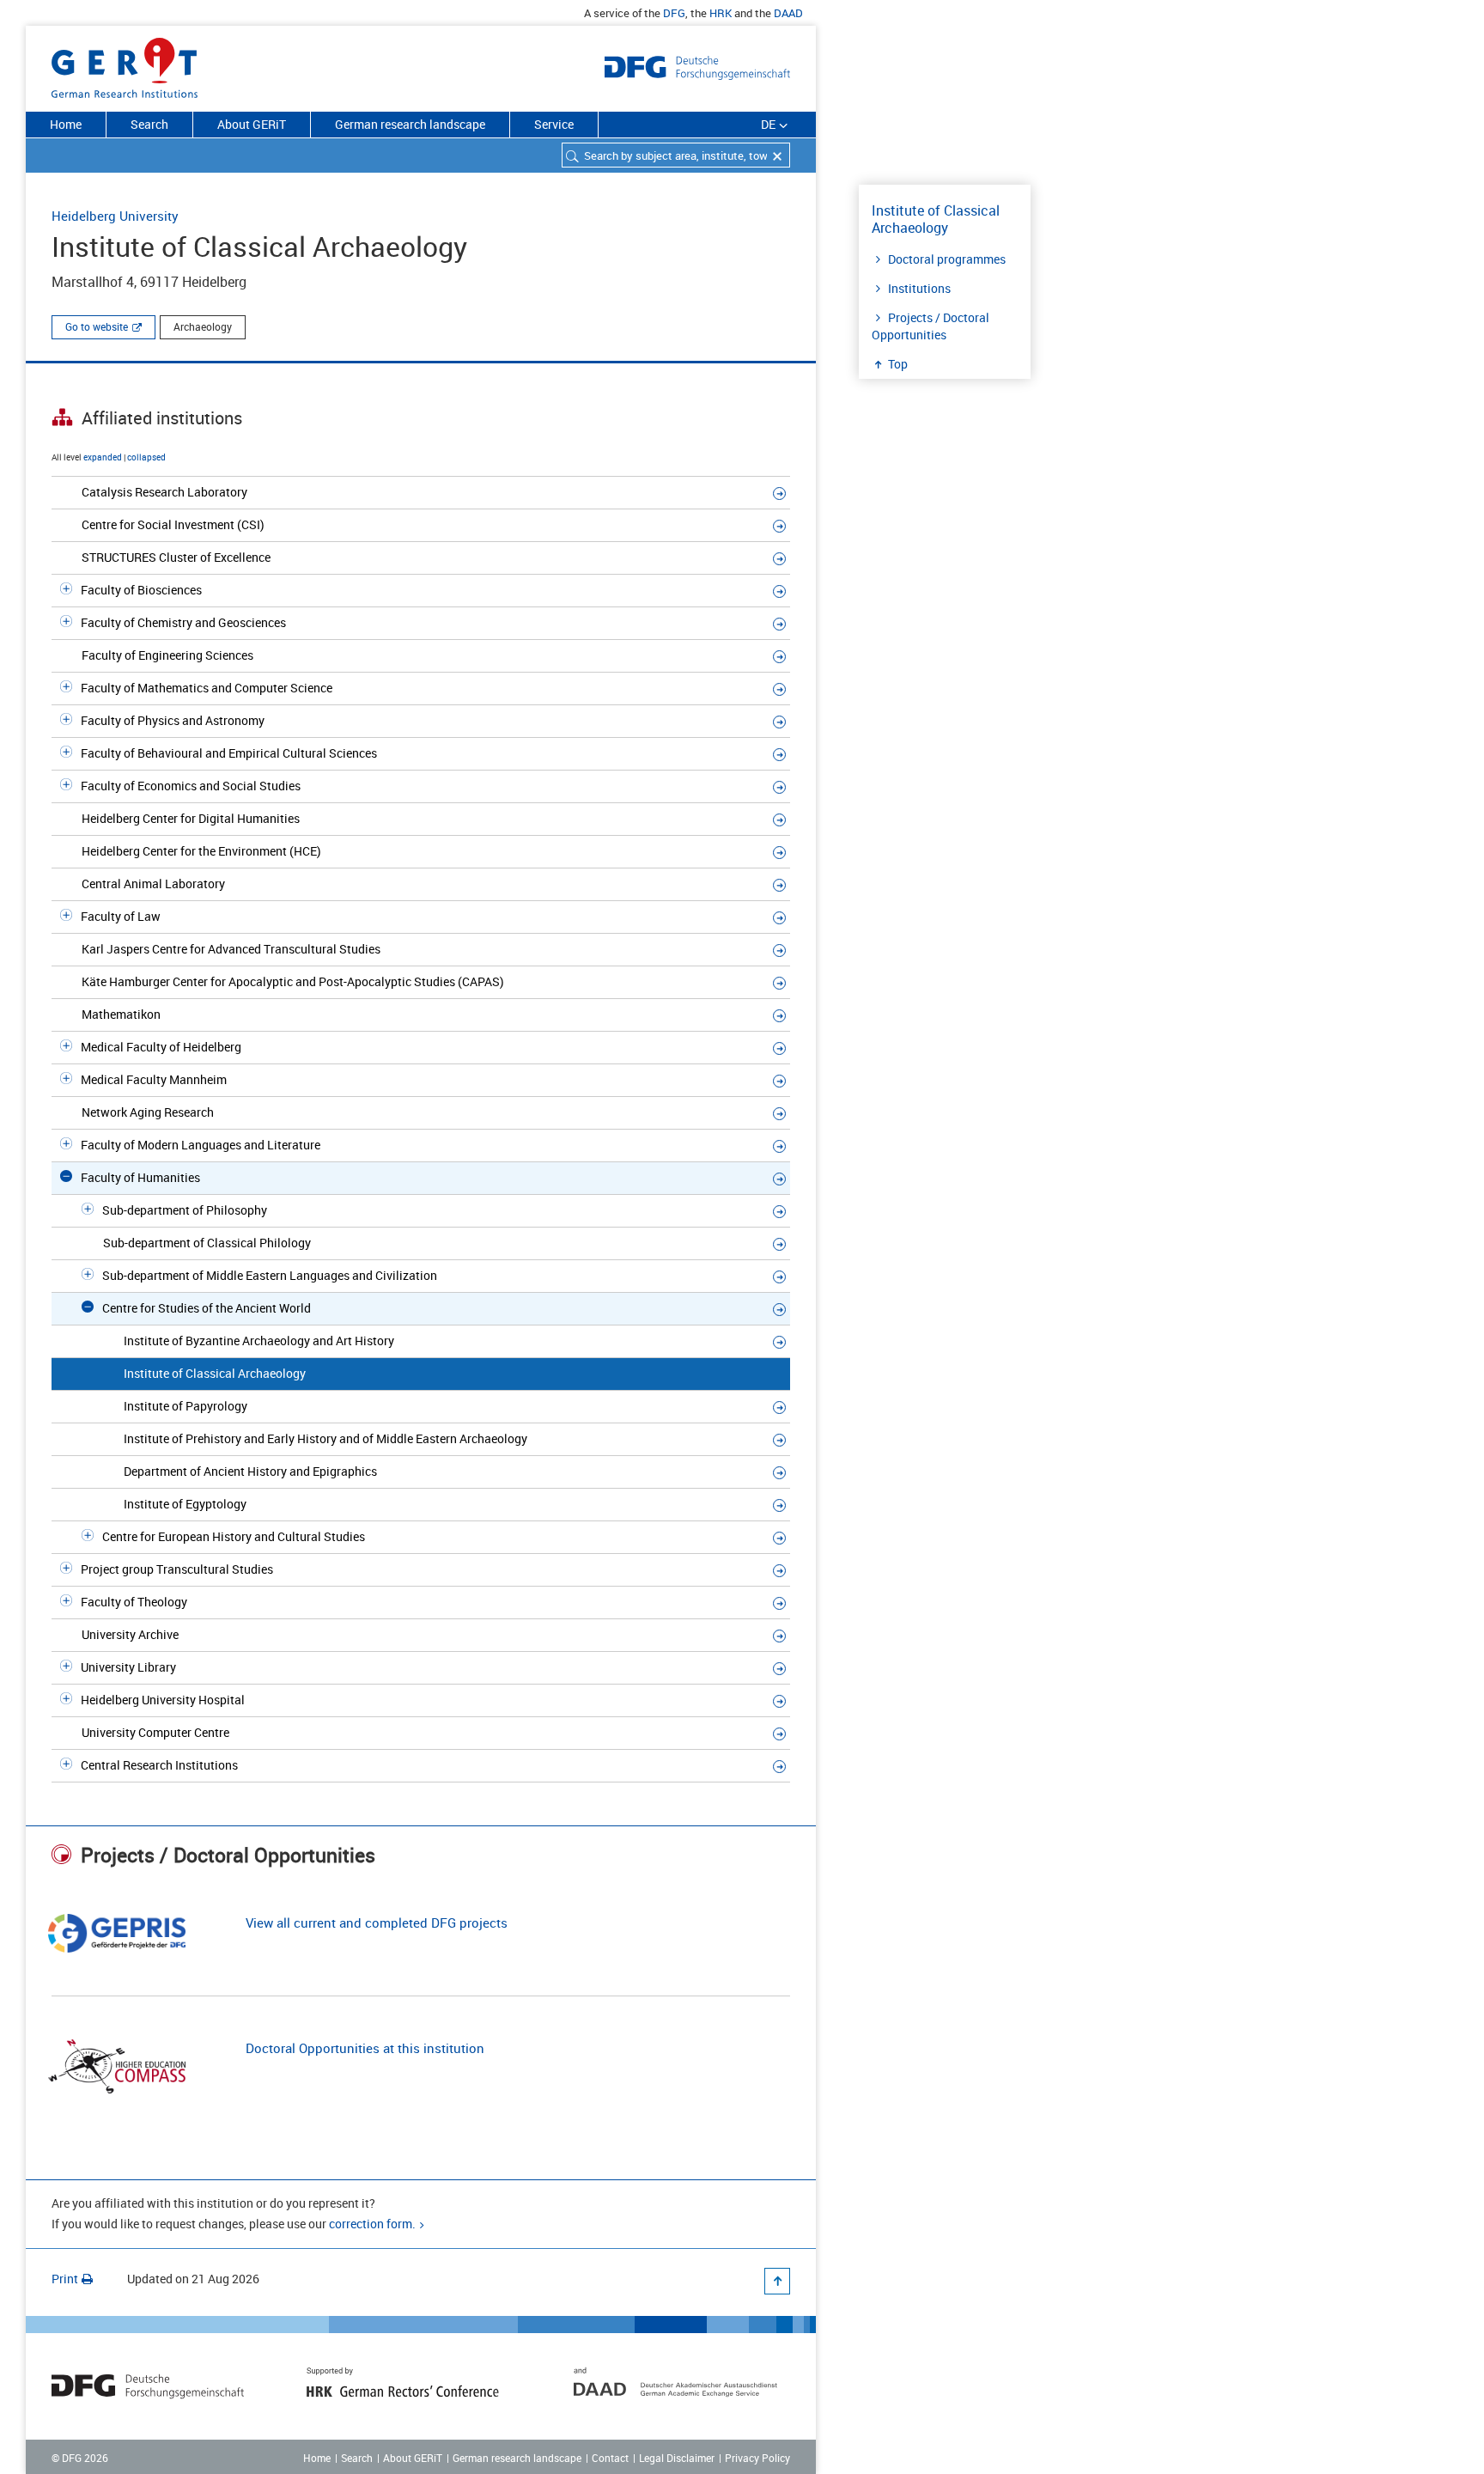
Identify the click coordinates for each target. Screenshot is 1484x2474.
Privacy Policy (757, 2458)
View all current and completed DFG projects (377, 1923)
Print (65, 2279)
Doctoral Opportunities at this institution (365, 2048)
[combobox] (676, 155)
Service (554, 124)
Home (66, 124)
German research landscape (410, 124)
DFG (674, 13)
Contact (610, 2458)
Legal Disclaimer (677, 2458)
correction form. (372, 2224)
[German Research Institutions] (125, 64)
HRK (721, 13)
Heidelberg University (115, 216)
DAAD (788, 13)
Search (149, 124)
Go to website (97, 326)
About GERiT (252, 124)
